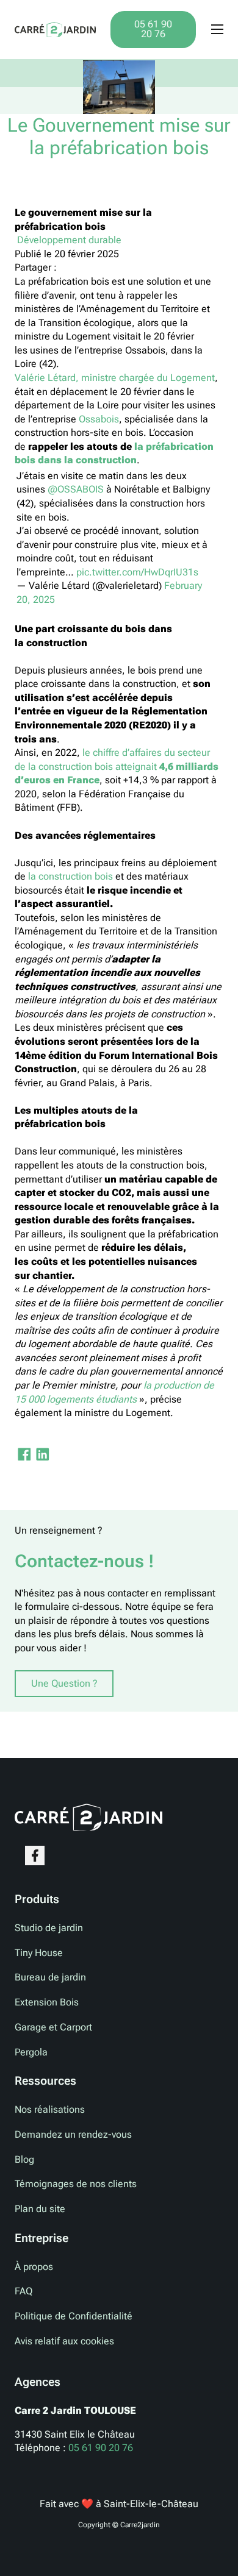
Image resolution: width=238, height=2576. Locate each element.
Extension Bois (47, 2002)
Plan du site (40, 2209)
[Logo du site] (55, 29)
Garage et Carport (53, 2027)
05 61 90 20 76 (153, 29)
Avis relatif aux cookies (64, 2341)
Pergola (31, 2052)
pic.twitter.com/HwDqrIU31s (137, 572)
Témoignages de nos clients (76, 2184)
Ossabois (99, 419)
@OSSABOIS (76, 489)
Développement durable (68, 240)
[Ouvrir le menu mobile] (217, 29)
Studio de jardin (49, 1928)
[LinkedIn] (42, 1454)
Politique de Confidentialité (74, 2316)
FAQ (23, 2291)
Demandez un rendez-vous (73, 2134)
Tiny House (39, 1953)
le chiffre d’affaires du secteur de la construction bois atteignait (117, 766)
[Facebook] (24, 1454)
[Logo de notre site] (88, 1816)
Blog (24, 2159)
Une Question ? (64, 1683)
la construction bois (70, 876)
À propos (34, 2267)
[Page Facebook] (35, 1856)
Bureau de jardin (50, 1977)
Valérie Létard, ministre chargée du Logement (115, 378)
